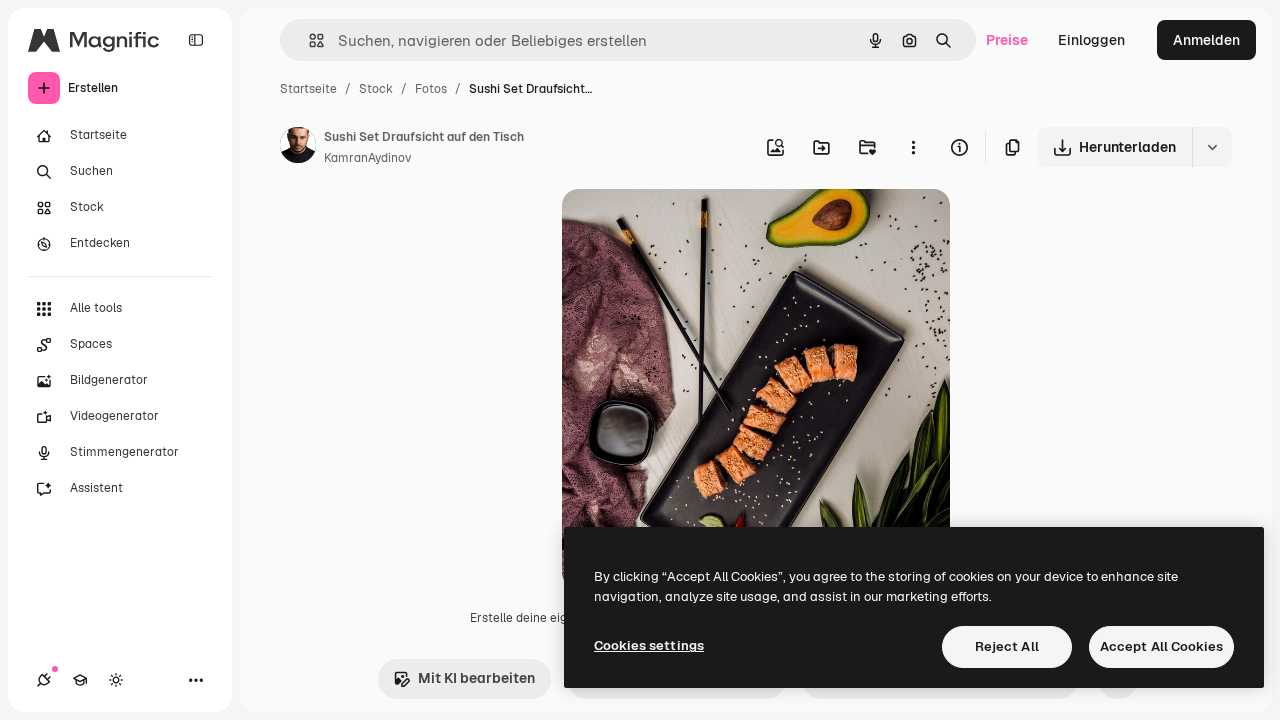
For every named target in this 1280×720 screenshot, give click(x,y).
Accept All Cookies (1161, 646)
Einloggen (1091, 40)
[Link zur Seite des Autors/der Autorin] (298, 148)
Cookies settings (649, 645)
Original (690, 227)
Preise (1007, 40)
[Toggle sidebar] (196, 40)
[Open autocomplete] (308, 40)
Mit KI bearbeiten (476, 678)
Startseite (308, 89)
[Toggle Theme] (116, 680)
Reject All (1007, 646)
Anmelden (1206, 40)
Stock (376, 89)
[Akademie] (80, 680)
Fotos (431, 89)
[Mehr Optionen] (913, 147)
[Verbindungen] (44, 680)
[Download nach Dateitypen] (1212, 147)
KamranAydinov (367, 158)
